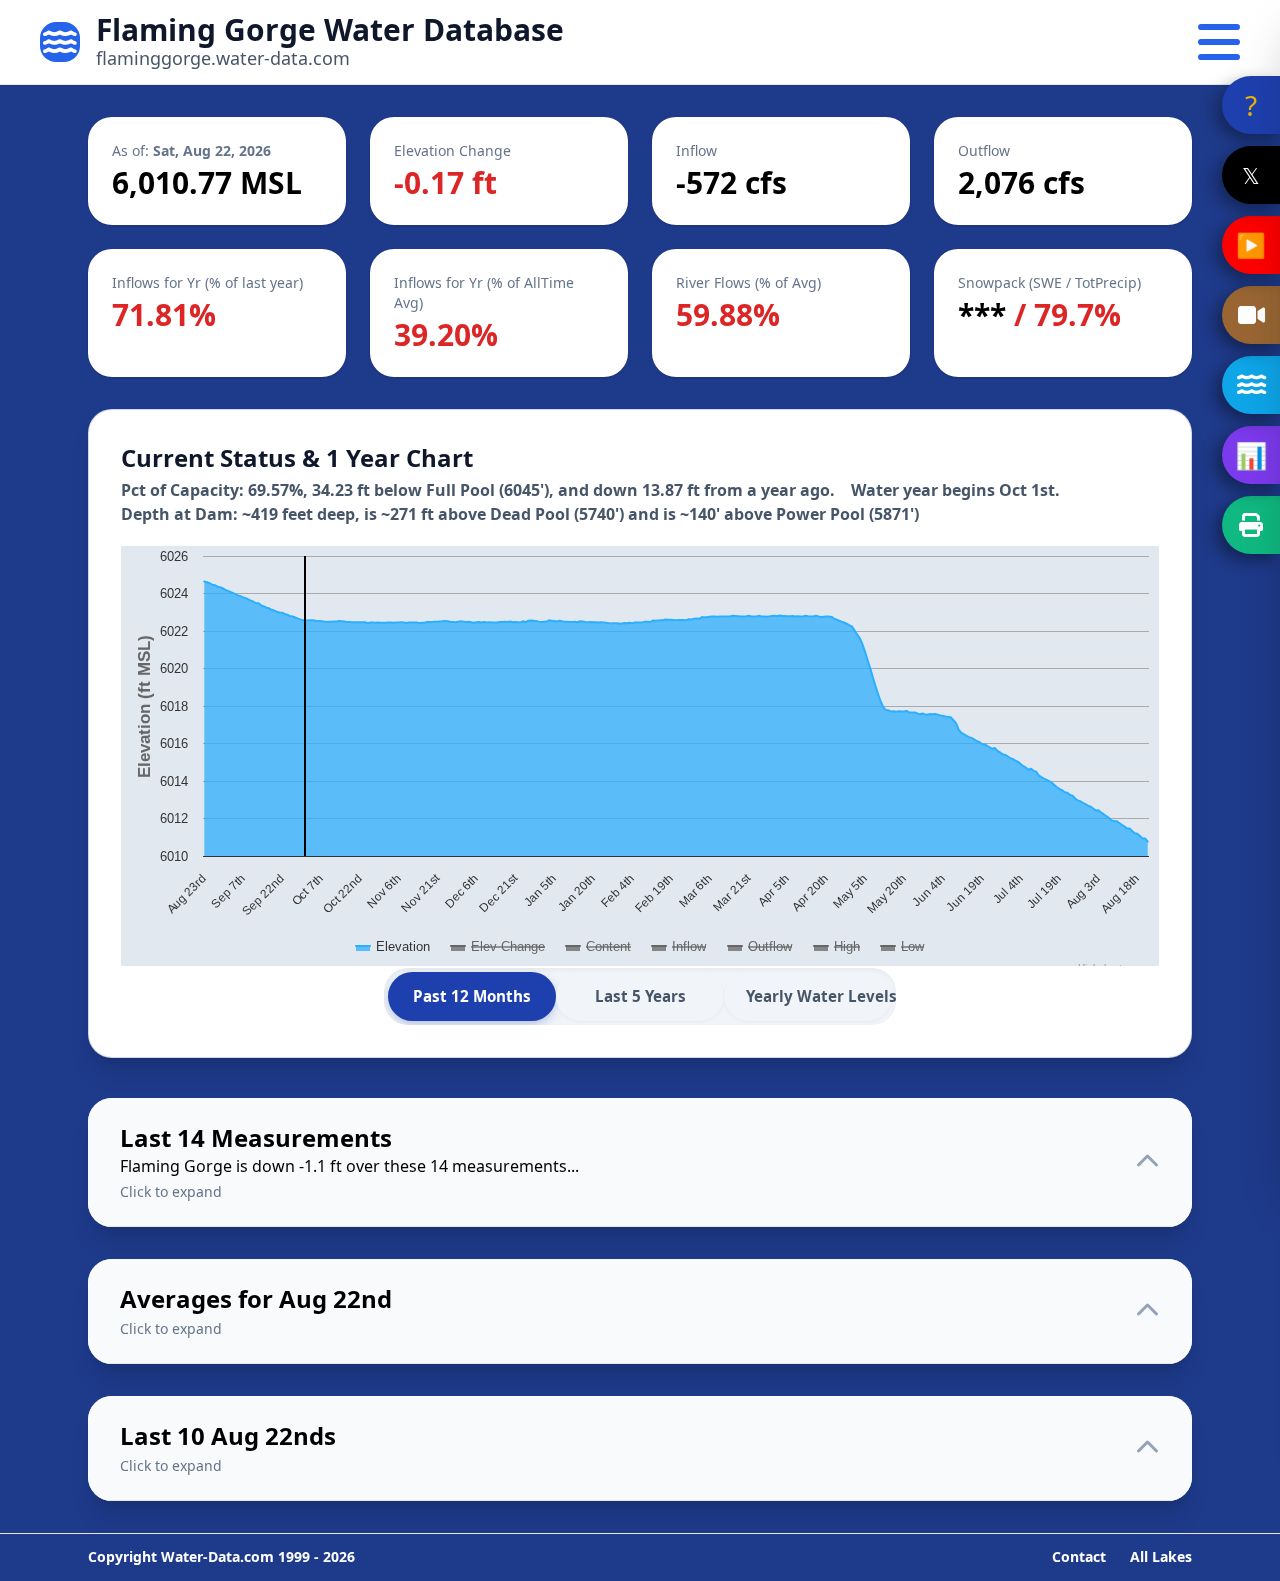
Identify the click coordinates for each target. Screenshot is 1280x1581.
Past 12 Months (472, 996)
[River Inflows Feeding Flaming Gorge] (1251, 385)
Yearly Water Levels (819, 996)
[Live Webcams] (1251, 315)
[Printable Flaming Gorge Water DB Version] (1251, 525)
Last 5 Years (640, 996)
